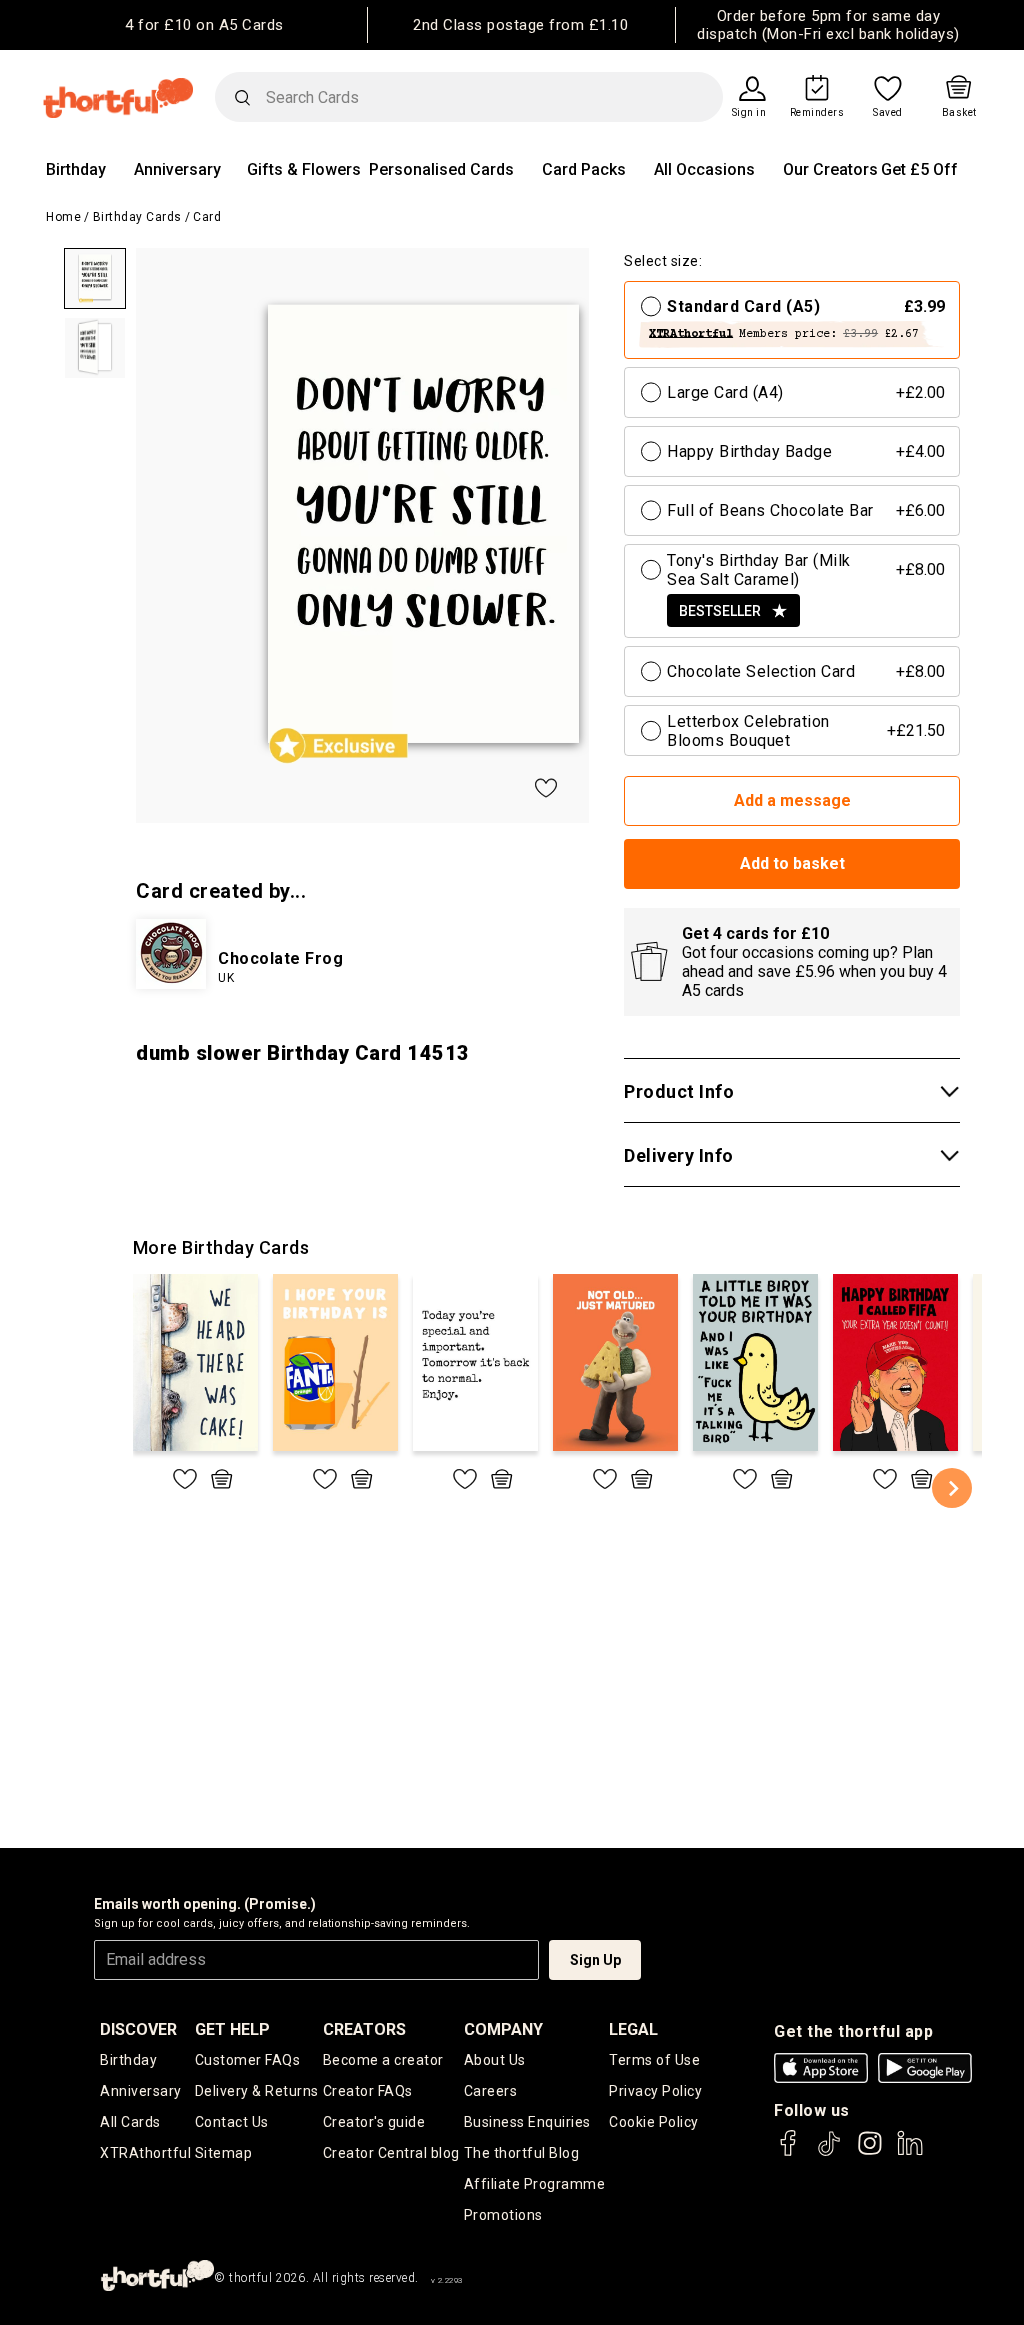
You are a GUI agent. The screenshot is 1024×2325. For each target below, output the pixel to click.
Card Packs (584, 169)
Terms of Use (654, 2060)
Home (63, 217)
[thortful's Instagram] (870, 2152)
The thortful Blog (522, 2153)
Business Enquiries (527, 2122)
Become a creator (383, 2060)
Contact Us (232, 2122)
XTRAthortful (145, 2153)
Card (207, 217)
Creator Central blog (391, 2153)
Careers (491, 2091)
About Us (495, 2060)
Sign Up (595, 1960)
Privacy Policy (655, 2091)
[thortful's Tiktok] (829, 2152)
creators (364, 2029)
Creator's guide (374, 2122)
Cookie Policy (654, 2122)
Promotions (503, 2215)
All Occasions (704, 169)
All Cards (130, 2122)
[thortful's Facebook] (789, 2152)
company (503, 2029)
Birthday (76, 169)
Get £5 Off (919, 169)
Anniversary (177, 169)
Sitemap (224, 2153)
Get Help (232, 2029)
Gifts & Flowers (304, 169)
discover (138, 2029)
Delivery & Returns (257, 2091)
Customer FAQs (248, 2060)
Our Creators (830, 169)
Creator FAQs (368, 2091)
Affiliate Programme (535, 2184)
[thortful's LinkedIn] (910, 2152)
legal (633, 2029)
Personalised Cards (441, 169)
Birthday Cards (137, 217)
